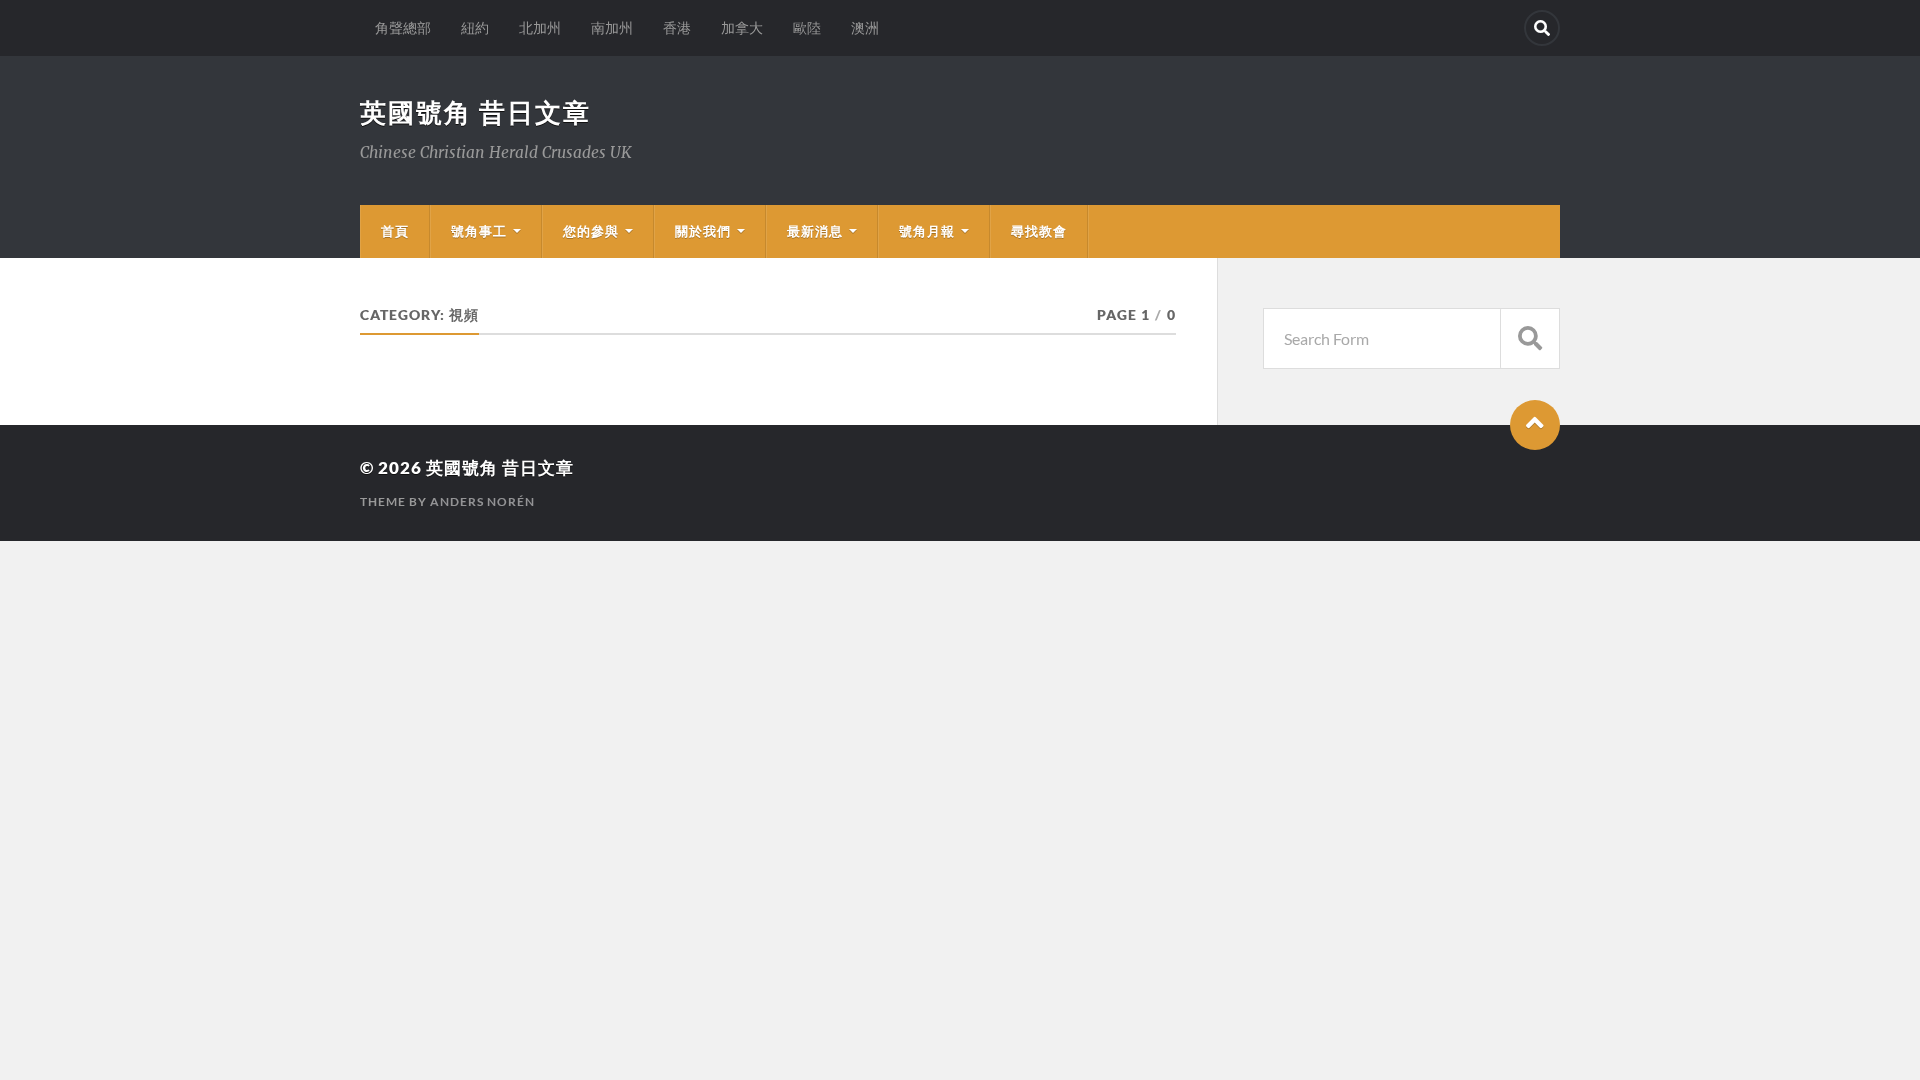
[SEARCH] (1530, 338)
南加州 (612, 27)
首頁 (395, 231)
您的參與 (591, 231)
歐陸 (807, 27)
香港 (677, 27)
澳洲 (865, 27)
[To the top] (1535, 425)
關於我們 (703, 231)
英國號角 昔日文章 (475, 112)
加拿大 (742, 27)
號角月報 (927, 231)
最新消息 (815, 231)
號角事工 (479, 231)
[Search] (1542, 28)
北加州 (540, 27)
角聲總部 (403, 27)
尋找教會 (1039, 231)
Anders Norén (482, 501)
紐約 (475, 27)
